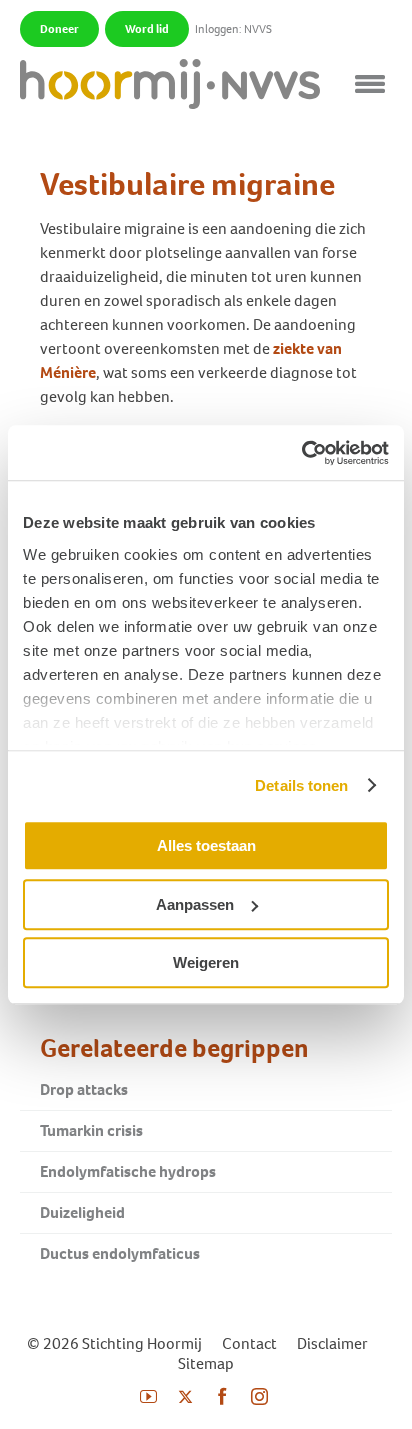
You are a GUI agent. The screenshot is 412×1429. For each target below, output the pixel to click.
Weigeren (206, 962)
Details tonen (301, 785)
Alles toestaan (206, 845)
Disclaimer (332, 1343)
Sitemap (206, 1363)
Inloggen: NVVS (233, 29)
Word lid (147, 29)
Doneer (59, 29)
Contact (249, 1343)
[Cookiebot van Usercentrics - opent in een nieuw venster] (301, 453)
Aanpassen (195, 904)
